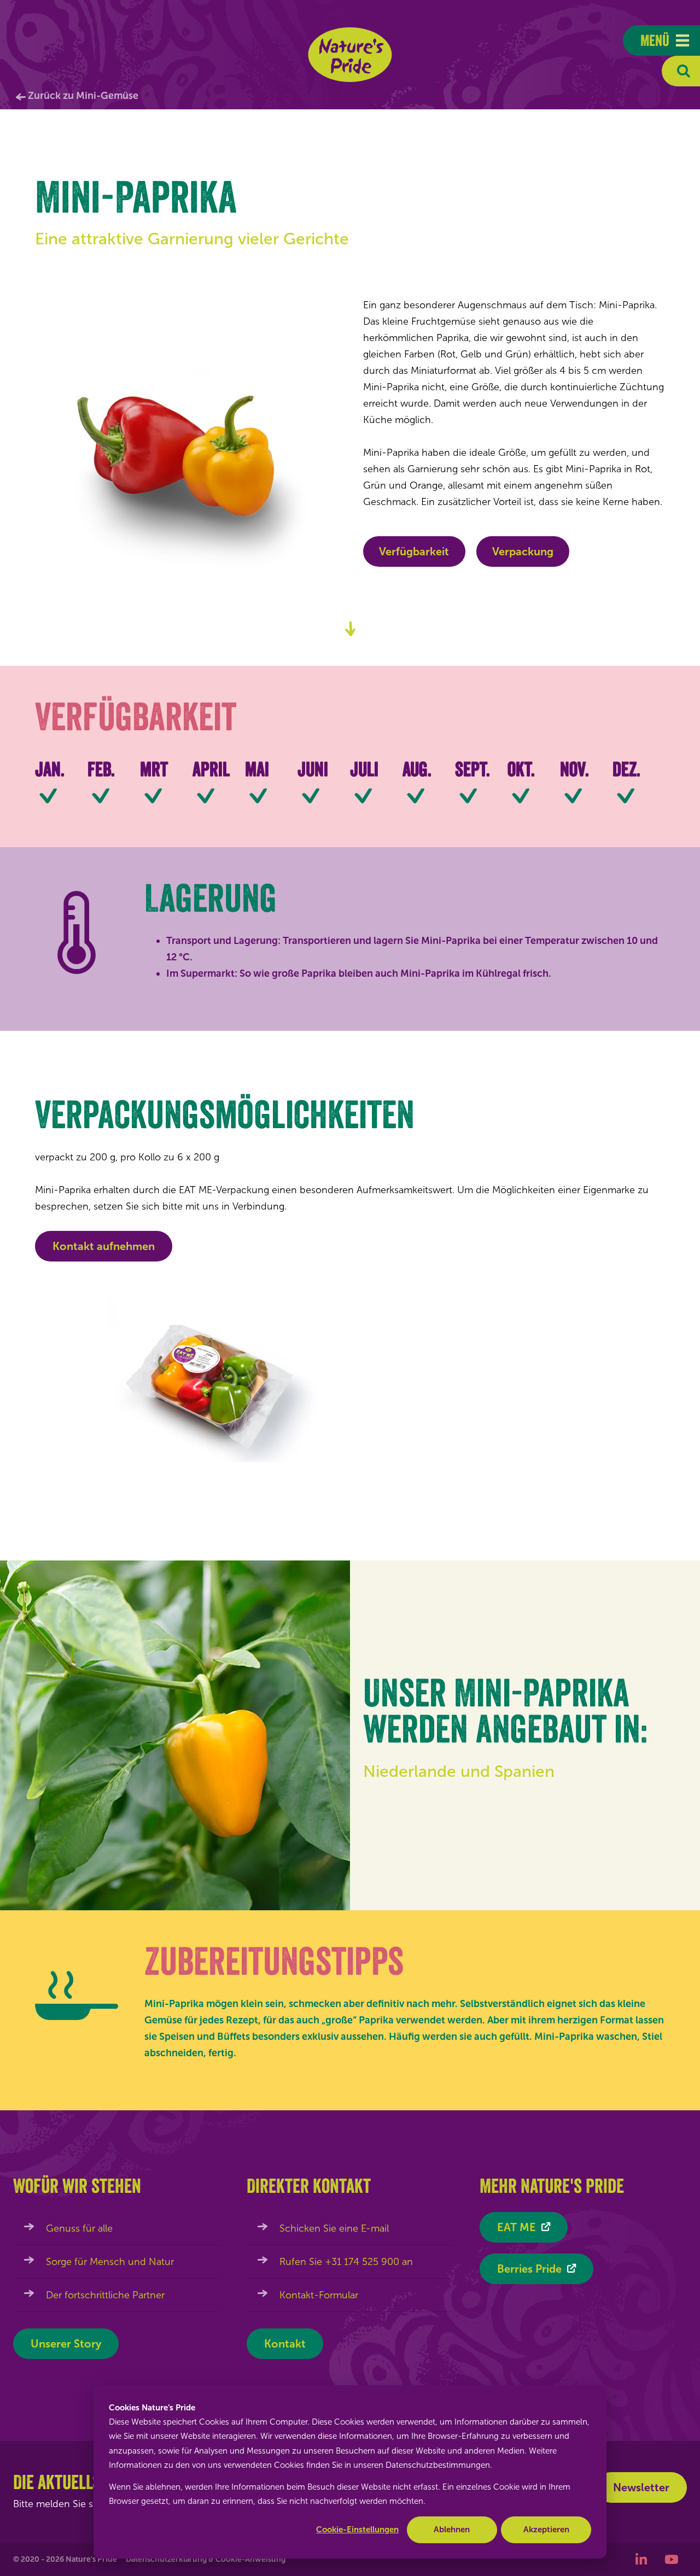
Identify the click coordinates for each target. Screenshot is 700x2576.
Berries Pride (529, 2269)
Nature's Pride (350, 55)
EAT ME (517, 2227)
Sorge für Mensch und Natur (110, 2262)
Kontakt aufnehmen (104, 1246)
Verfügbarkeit (414, 551)
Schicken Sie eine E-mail (334, 2228)
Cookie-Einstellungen (357, 2530)
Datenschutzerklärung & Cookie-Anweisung (206, 2559)
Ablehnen (452, 2530)
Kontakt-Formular (319, 2295)
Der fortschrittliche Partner (105, 2295)
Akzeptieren (546, 2530)
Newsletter (641, 2487)
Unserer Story (66, 2344)
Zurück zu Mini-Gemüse (83, 96)
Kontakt (285, 2344)
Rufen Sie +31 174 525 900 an (346, 2262)
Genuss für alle (79, 2228)
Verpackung (523, 551)
